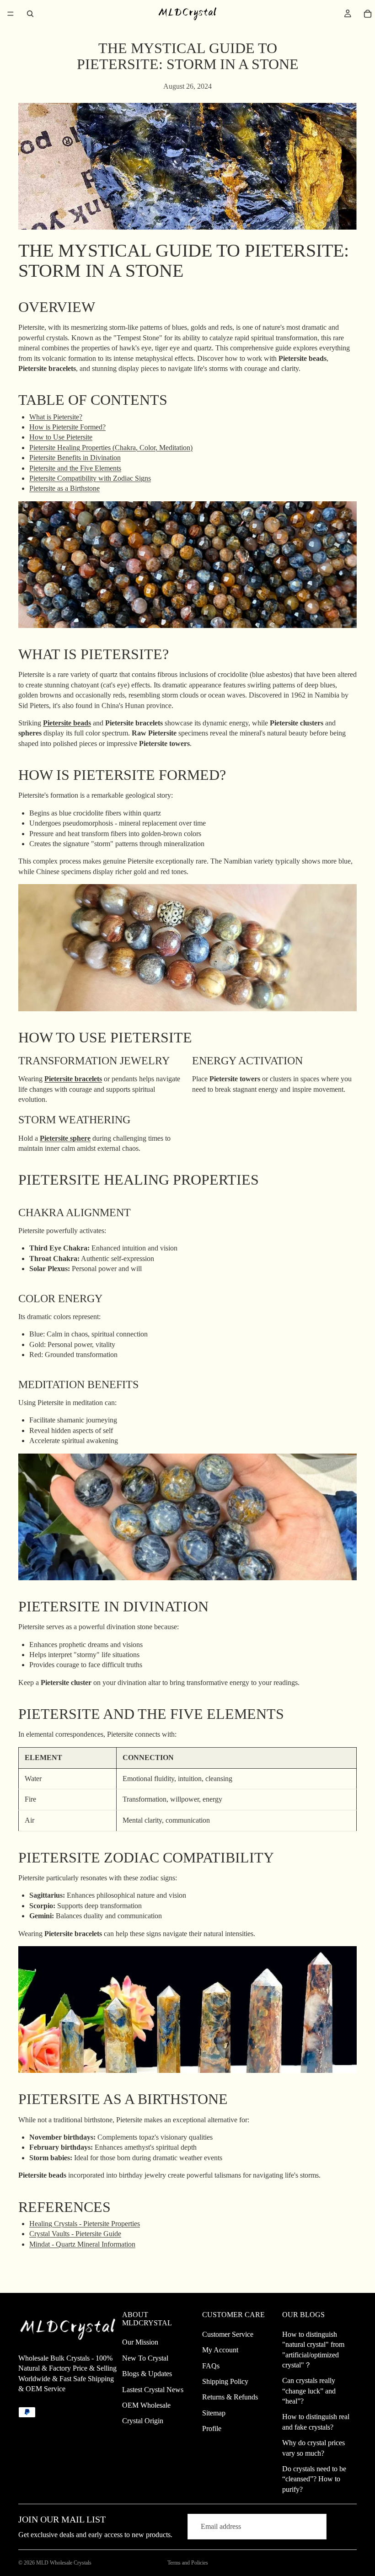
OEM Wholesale (146, 2405)
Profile (212, 2428)
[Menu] (11, 14)
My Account (220, 2350)
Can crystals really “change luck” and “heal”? (309, 2391)
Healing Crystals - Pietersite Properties (85, 2224)
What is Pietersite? (56, 417)
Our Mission (140, 2342)
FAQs (211, 2366)
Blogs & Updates (147, 2374)
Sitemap (214, 2413)
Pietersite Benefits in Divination (75, 458)
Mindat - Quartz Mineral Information (82, 2244)
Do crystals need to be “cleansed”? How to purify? (314, 2479)
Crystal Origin (143, 2421)
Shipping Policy (225, 2381)
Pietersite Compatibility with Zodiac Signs (90, 478)
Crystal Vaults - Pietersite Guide (75, 2234)
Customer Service (228, 2334)
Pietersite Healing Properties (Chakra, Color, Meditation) (111, 448)
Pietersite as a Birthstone (64, 488)
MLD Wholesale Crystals (64, 2563)
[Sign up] (343, 2527)
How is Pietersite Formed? (67, 427)
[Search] (30, 14)
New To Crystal (145, 2358)
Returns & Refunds (230, 2397)
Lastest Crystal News (153, 2390)
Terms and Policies (188, 2563)
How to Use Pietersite (61, 437)
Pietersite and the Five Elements (75, 468)
